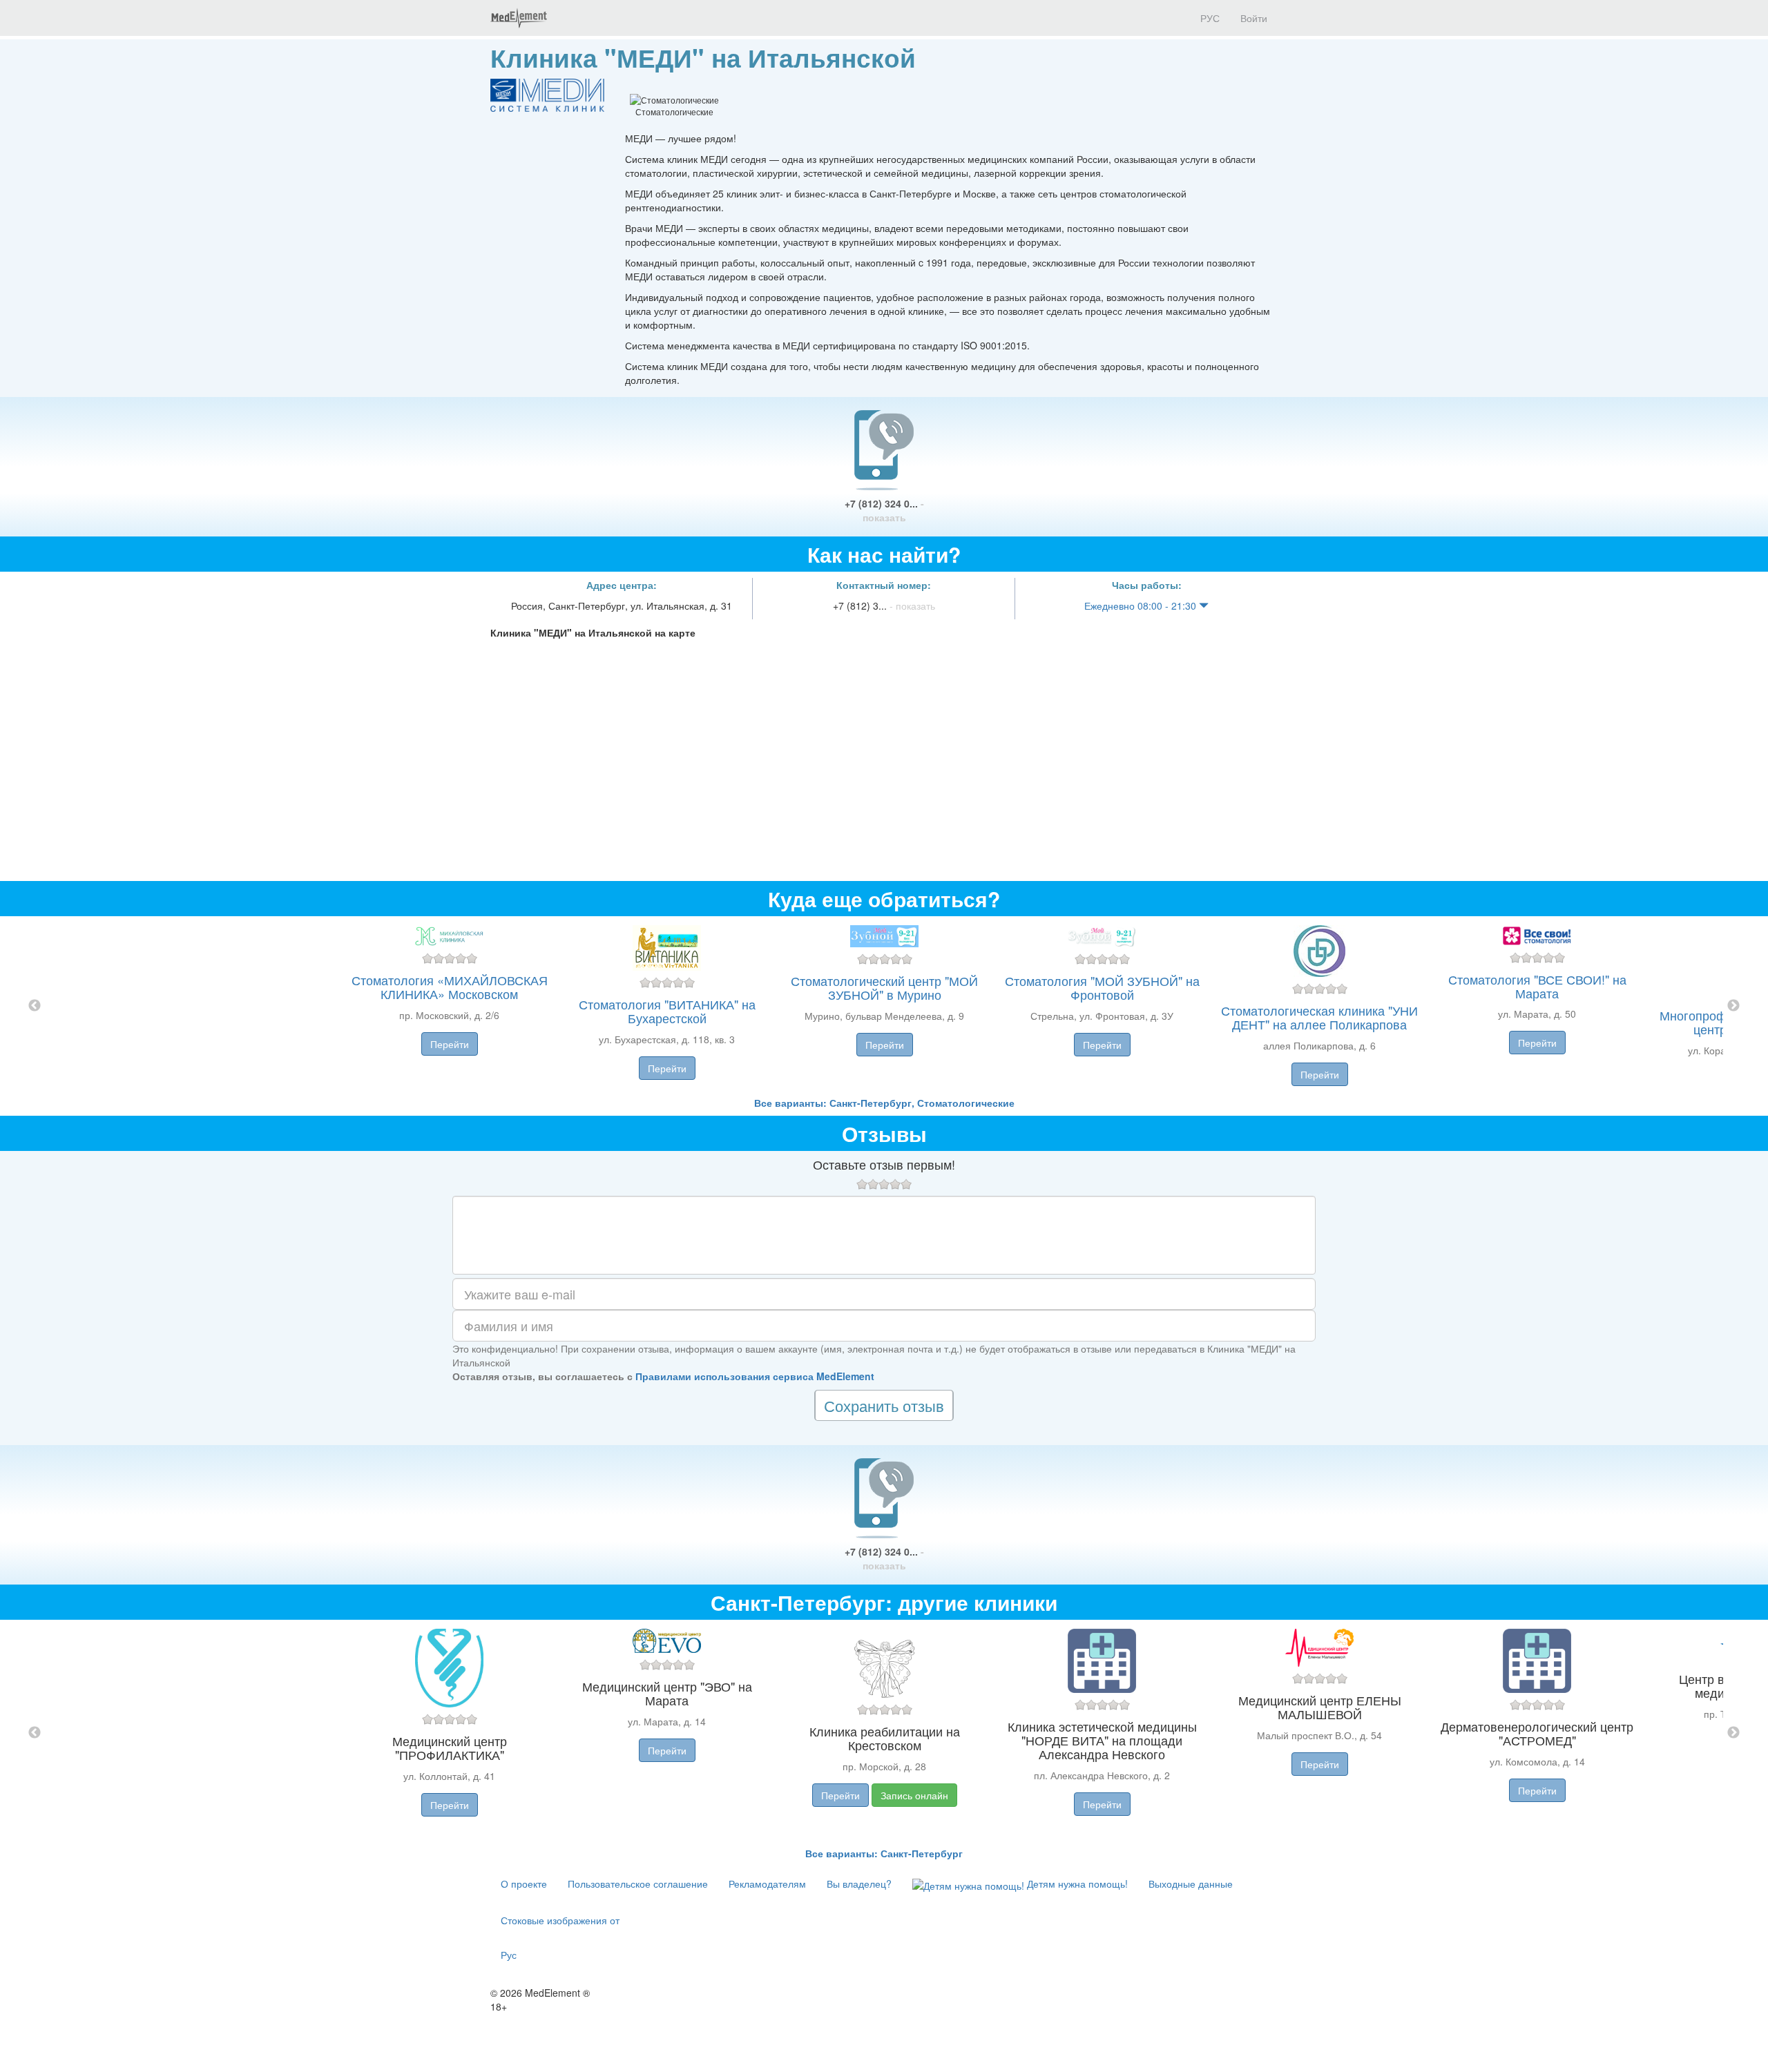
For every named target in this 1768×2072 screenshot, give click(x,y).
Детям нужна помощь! (1076, 1884)
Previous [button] (35, 1006)
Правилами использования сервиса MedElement (755, 1376)
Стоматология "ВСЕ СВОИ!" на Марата (1537, 986)
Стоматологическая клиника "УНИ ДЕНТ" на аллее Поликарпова (1319, 1017)
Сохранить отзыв (884, 1405)
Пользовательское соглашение (638, 1884)
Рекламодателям (767, 1884)
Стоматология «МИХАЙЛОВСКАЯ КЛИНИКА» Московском (450, 987)
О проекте (524, 1884)
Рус (509, 1955)
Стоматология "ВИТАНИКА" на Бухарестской (667, 1011)
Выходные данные (1191, 1884)
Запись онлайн (914, 1795)
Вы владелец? (859, 1884)
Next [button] (1733, 1006)
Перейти (450, 1044)
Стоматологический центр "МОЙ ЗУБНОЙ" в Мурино (884, 987)
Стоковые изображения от (560, 1920)
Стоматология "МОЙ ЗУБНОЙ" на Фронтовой (1102, 987)
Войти (1254, 18)
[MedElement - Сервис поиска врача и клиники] (519, 18)
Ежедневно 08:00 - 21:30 (1142, 606)
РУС (1209, 18)
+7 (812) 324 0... (884, 510)
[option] (884, 1006)
